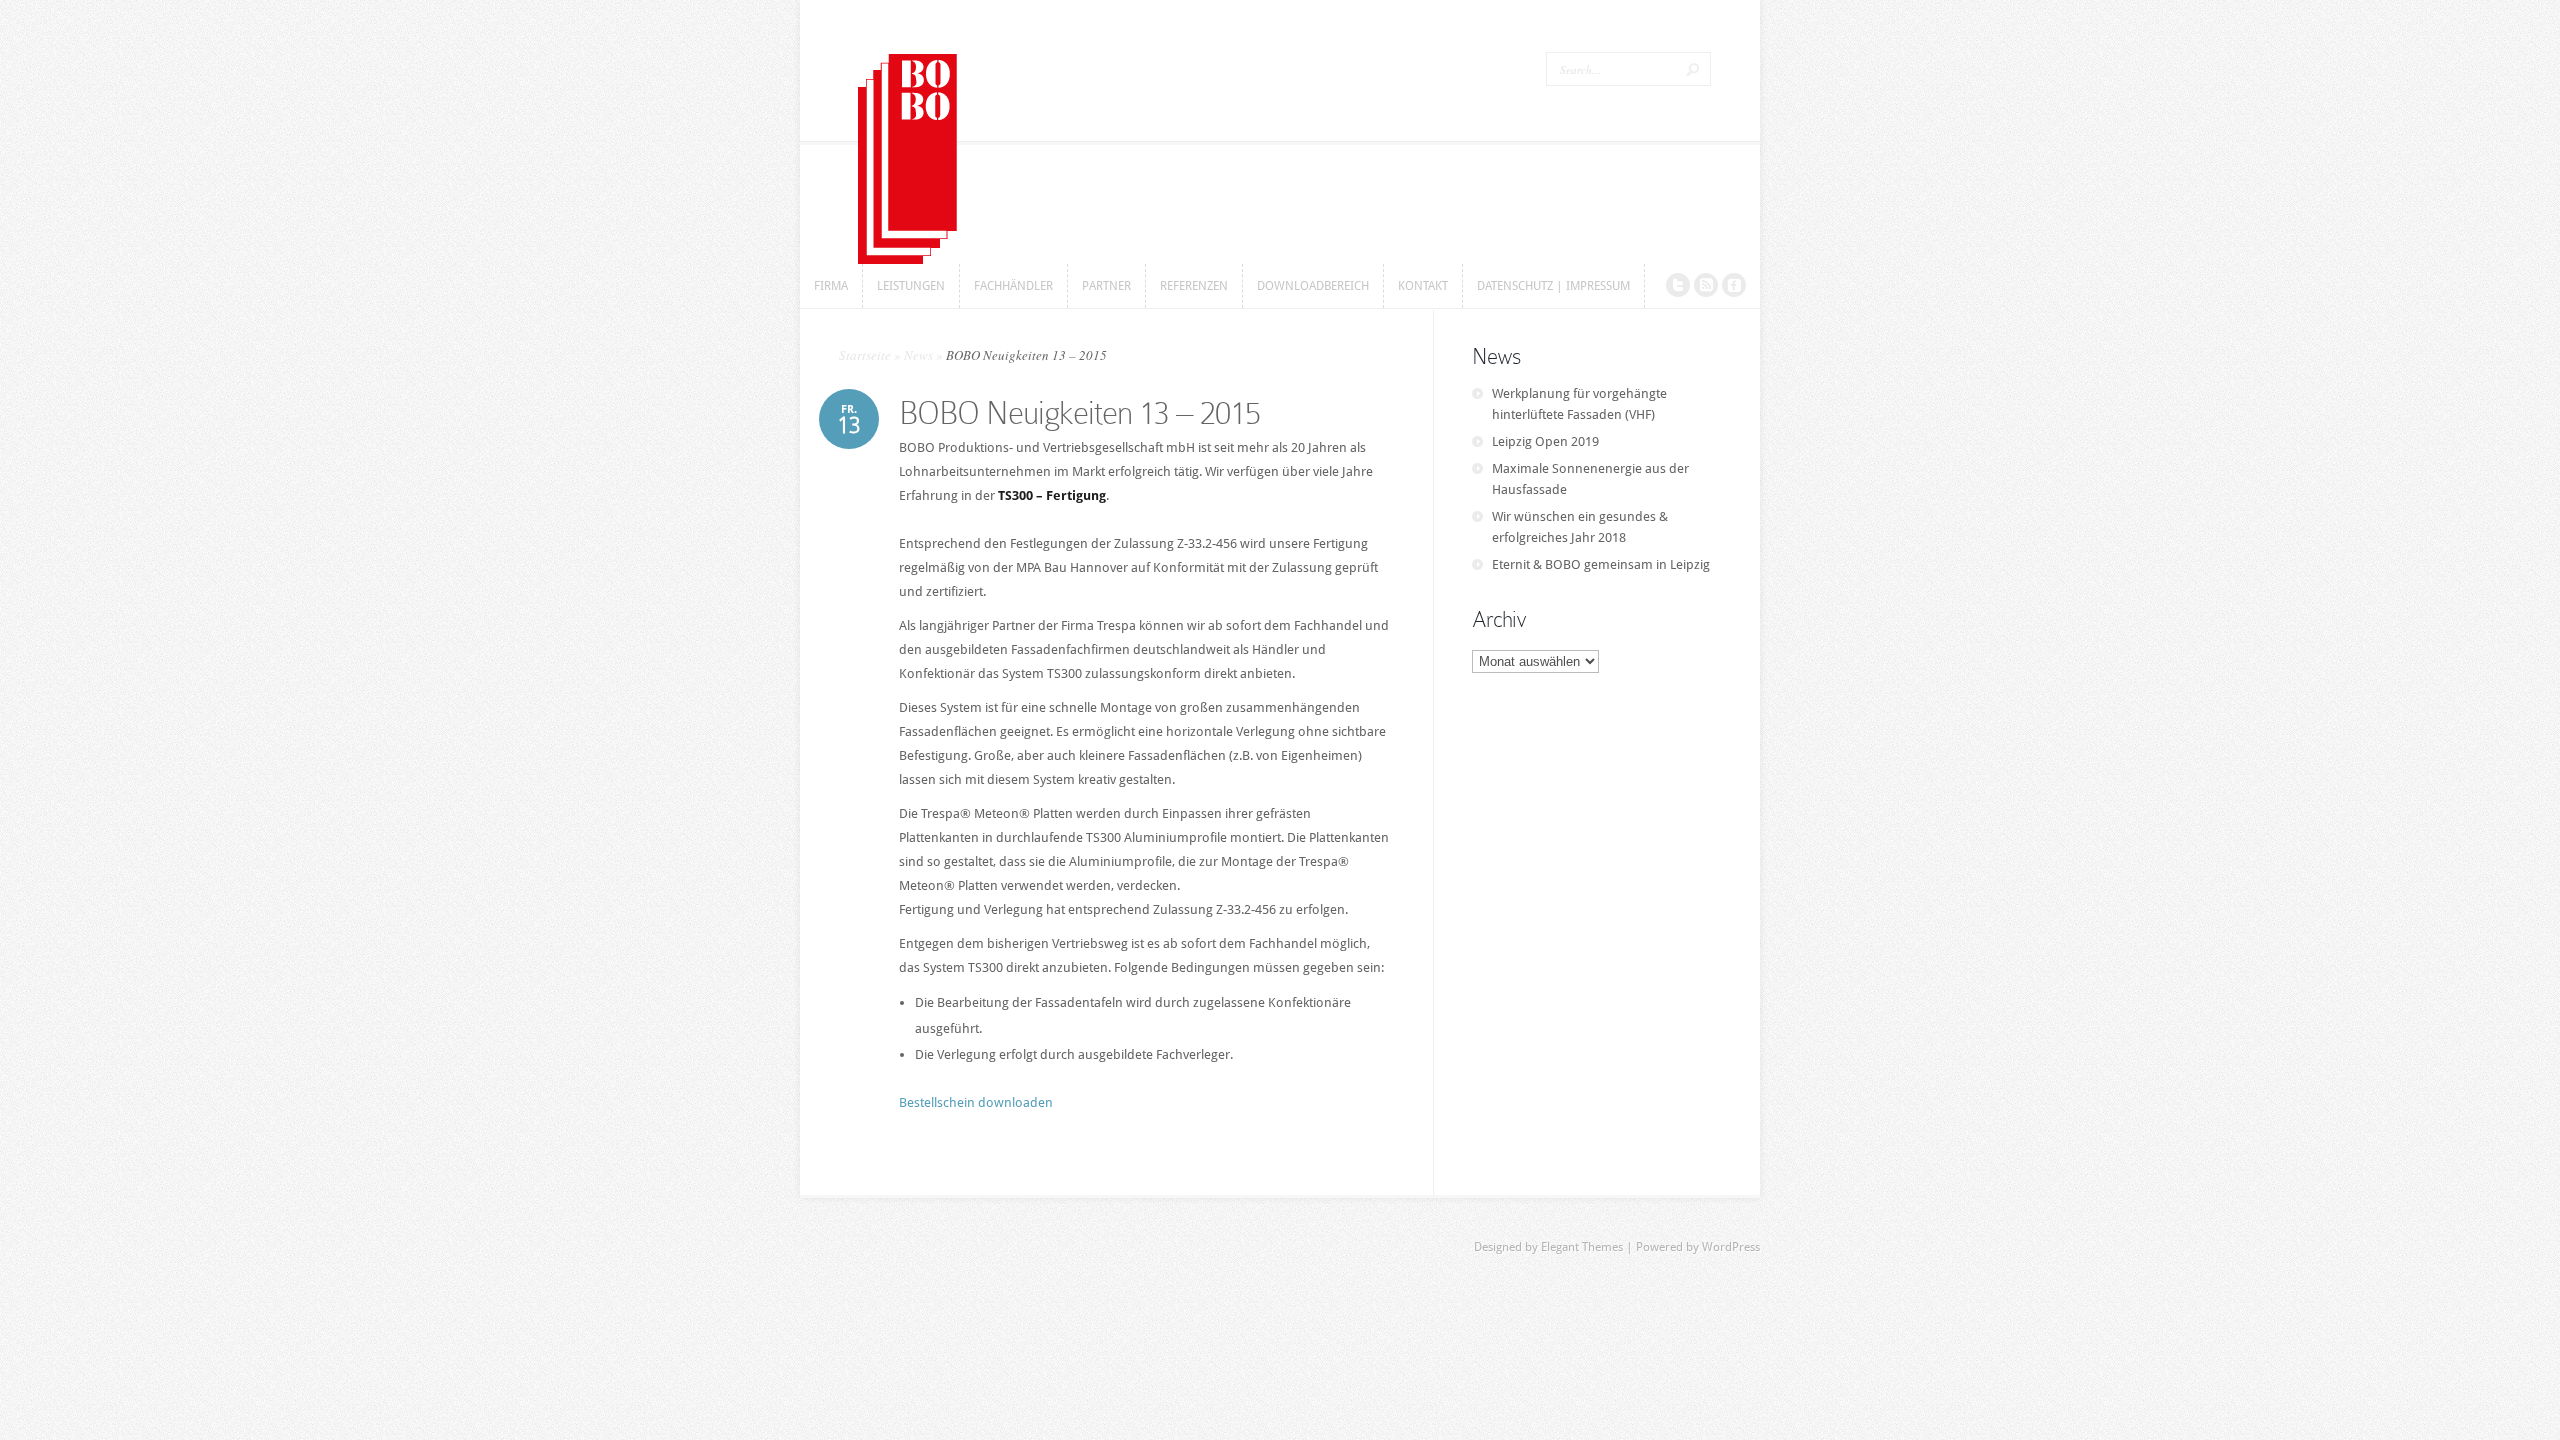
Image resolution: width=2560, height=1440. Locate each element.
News (918, 355)
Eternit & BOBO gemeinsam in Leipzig (1601, 564)
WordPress (1731, 1247)
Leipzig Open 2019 (1545, 441)
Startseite (865, 355)
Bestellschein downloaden (976, 1102)
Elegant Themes (1582, 1247)
